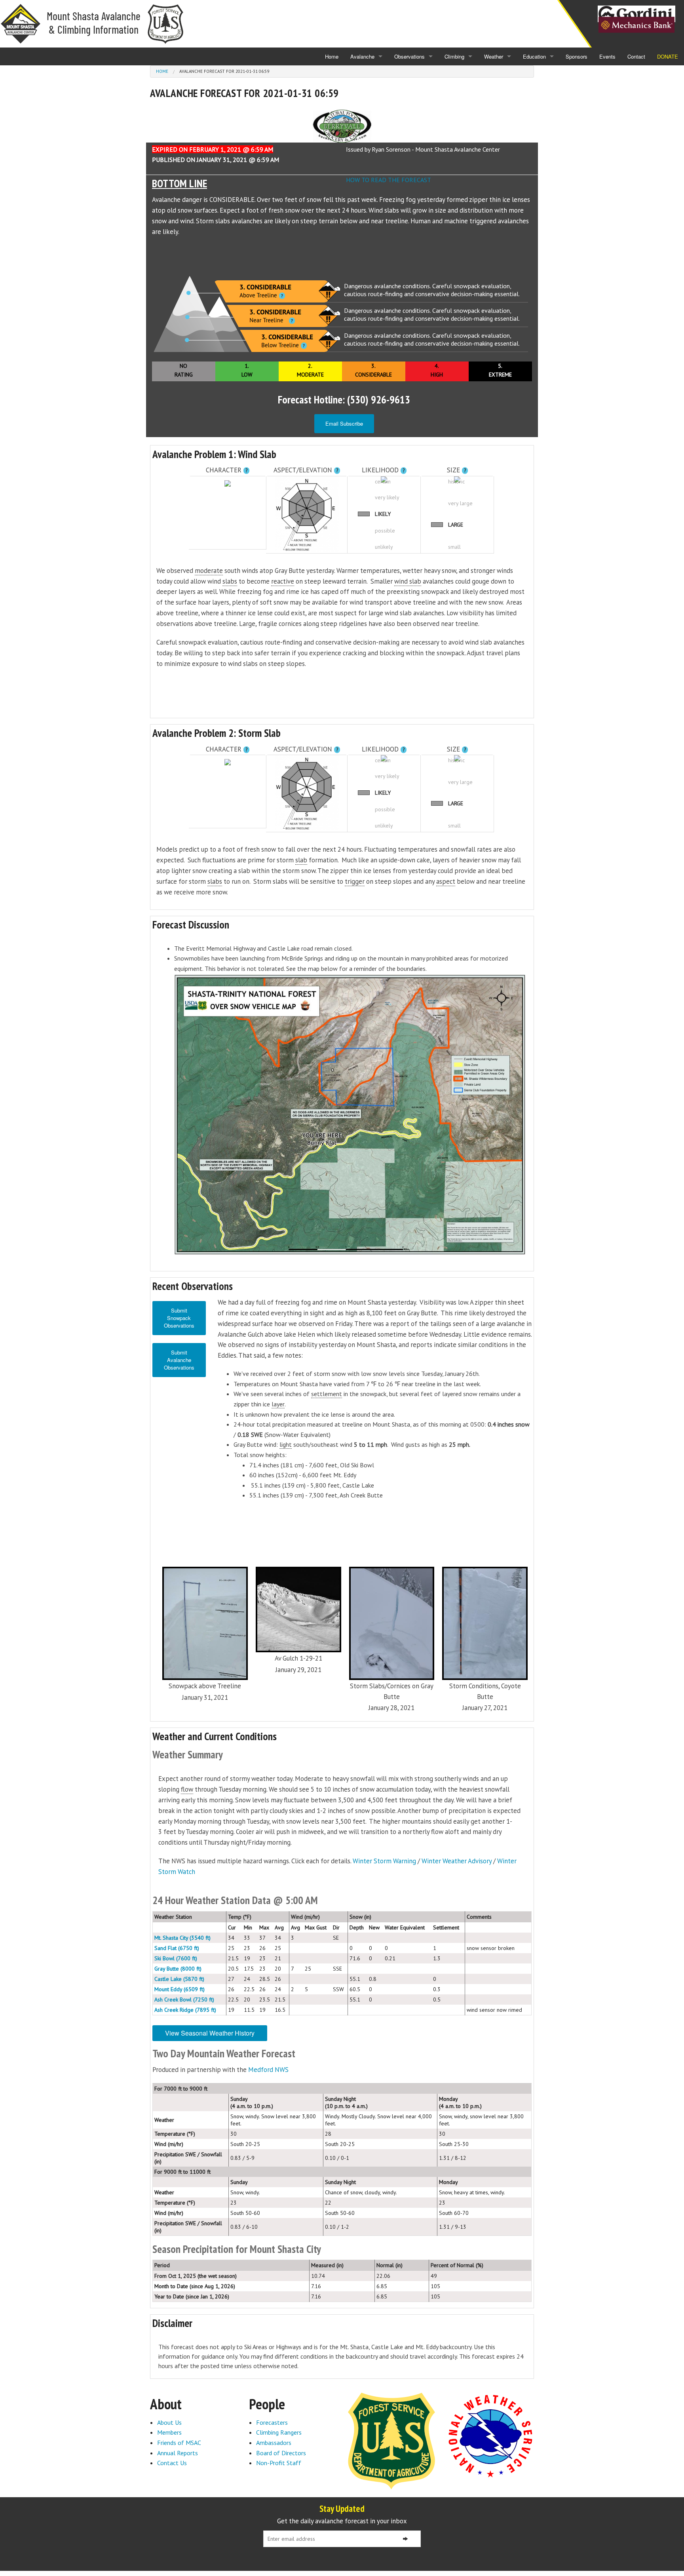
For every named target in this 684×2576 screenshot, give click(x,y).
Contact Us (172, 2463)
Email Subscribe (344, 423)
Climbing (454, 56)
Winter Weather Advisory (457, 1861)
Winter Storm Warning (384, 1861)
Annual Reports (178, 2453)
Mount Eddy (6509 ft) (180, 1989)
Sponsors (577, 56)
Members (169, 2432)
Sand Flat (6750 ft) (177, 1948)
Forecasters (272, 2422)
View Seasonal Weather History (210, 2033)
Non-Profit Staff (279, 2463)
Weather (494, 56)
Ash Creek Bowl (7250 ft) (184, 2000)
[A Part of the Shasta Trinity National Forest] (391, 2440)
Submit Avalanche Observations (179, 1360)
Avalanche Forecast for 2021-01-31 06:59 (224, 71)
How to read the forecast (389, 180)
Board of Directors (281, 2453)
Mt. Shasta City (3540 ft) (182, 1938)
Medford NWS (268, 2070)
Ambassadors (274, 2443)
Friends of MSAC (179, 2443)
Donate (668, 56)
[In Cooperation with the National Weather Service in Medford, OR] (490, 2435)
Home (332, 56)
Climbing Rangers (279, 2432)
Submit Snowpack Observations (179, 1318)
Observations (409, 56)
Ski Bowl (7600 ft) (176, 1958)
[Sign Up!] (405, 2539)
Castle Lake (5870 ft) (179, 1979)
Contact (636, 56)
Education (534, 56)
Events (607, 56)
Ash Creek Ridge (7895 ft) (185, 2010)
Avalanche (362, 56)
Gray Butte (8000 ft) (178, 1969)
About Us (169, 2422)
